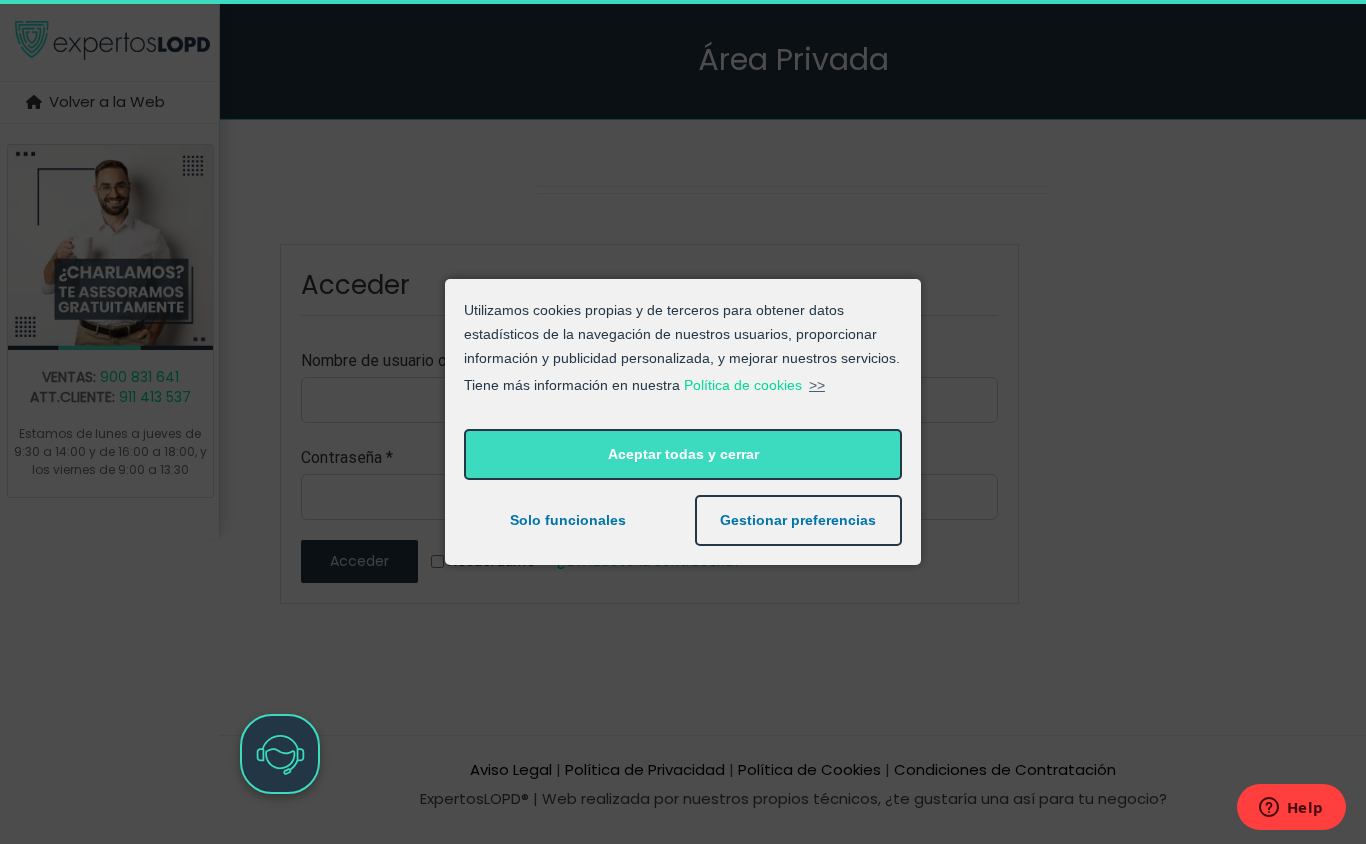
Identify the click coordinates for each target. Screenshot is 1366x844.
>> (817, 385)
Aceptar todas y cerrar (683, 454)
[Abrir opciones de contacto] (280, 754)
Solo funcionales (568, 520)
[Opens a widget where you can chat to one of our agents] (1291, 809)
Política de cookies (743, 385)
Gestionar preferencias (798, 520)
